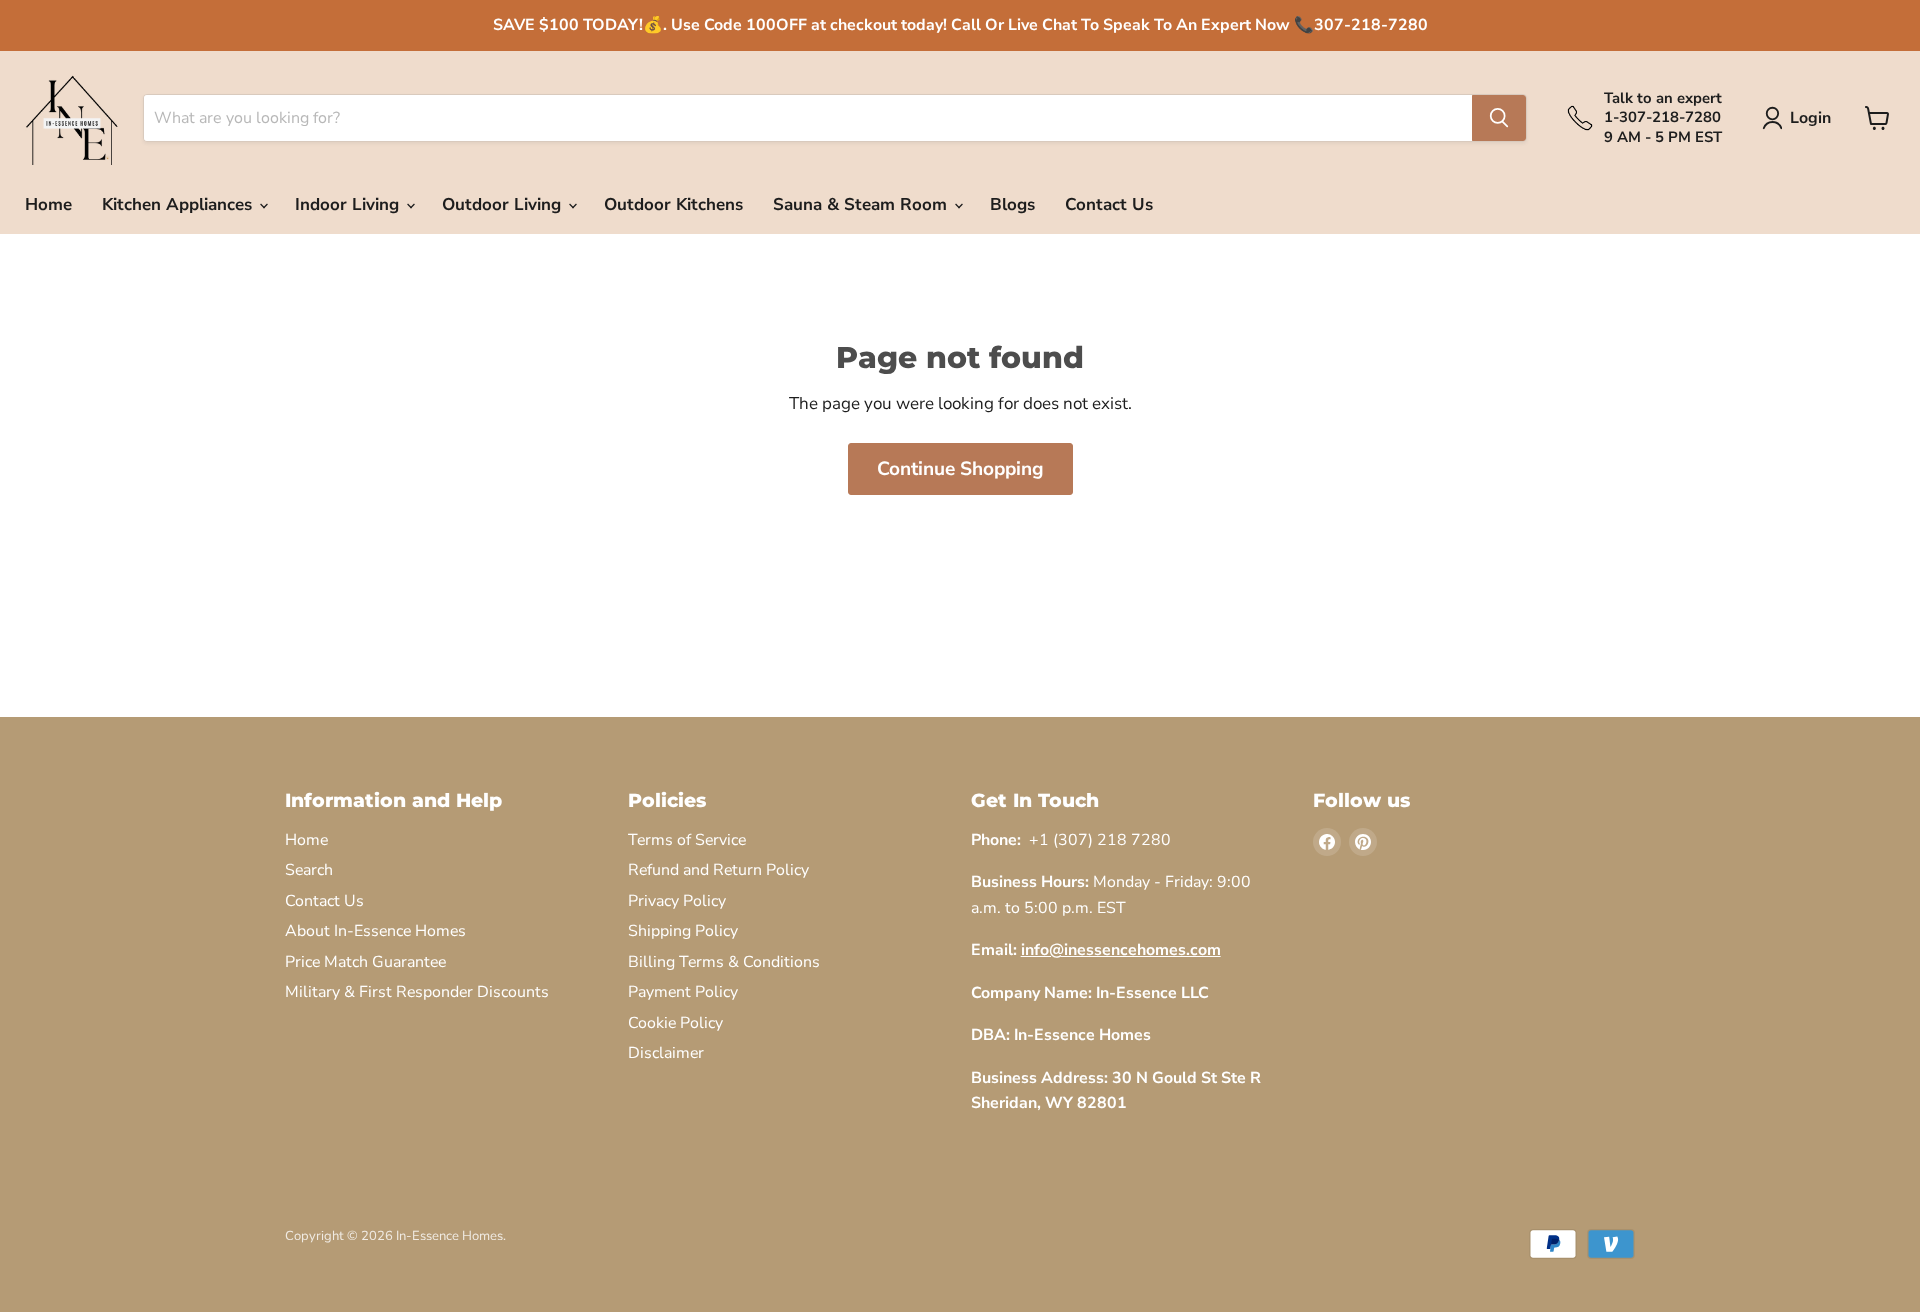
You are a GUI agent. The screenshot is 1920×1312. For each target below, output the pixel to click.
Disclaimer (666, 1053)
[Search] (1499, 118)
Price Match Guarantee (365, 962)
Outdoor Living (504, 204)
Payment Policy (683, 992)
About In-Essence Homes (375, 931)
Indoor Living (349, 204)
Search (309, 870)
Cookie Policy (675, 1023)
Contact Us (1109, 204)
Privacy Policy (677, 901)
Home (48, 204)
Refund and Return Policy (718, 870)
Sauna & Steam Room (862, 204)
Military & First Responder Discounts (417, 992)
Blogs (1012, 204)
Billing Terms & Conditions (724, 962)
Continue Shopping (960, 469)
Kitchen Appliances (179, 204)
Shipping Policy (683, 931)
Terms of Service (687, 840)
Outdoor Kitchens (673, 204)
